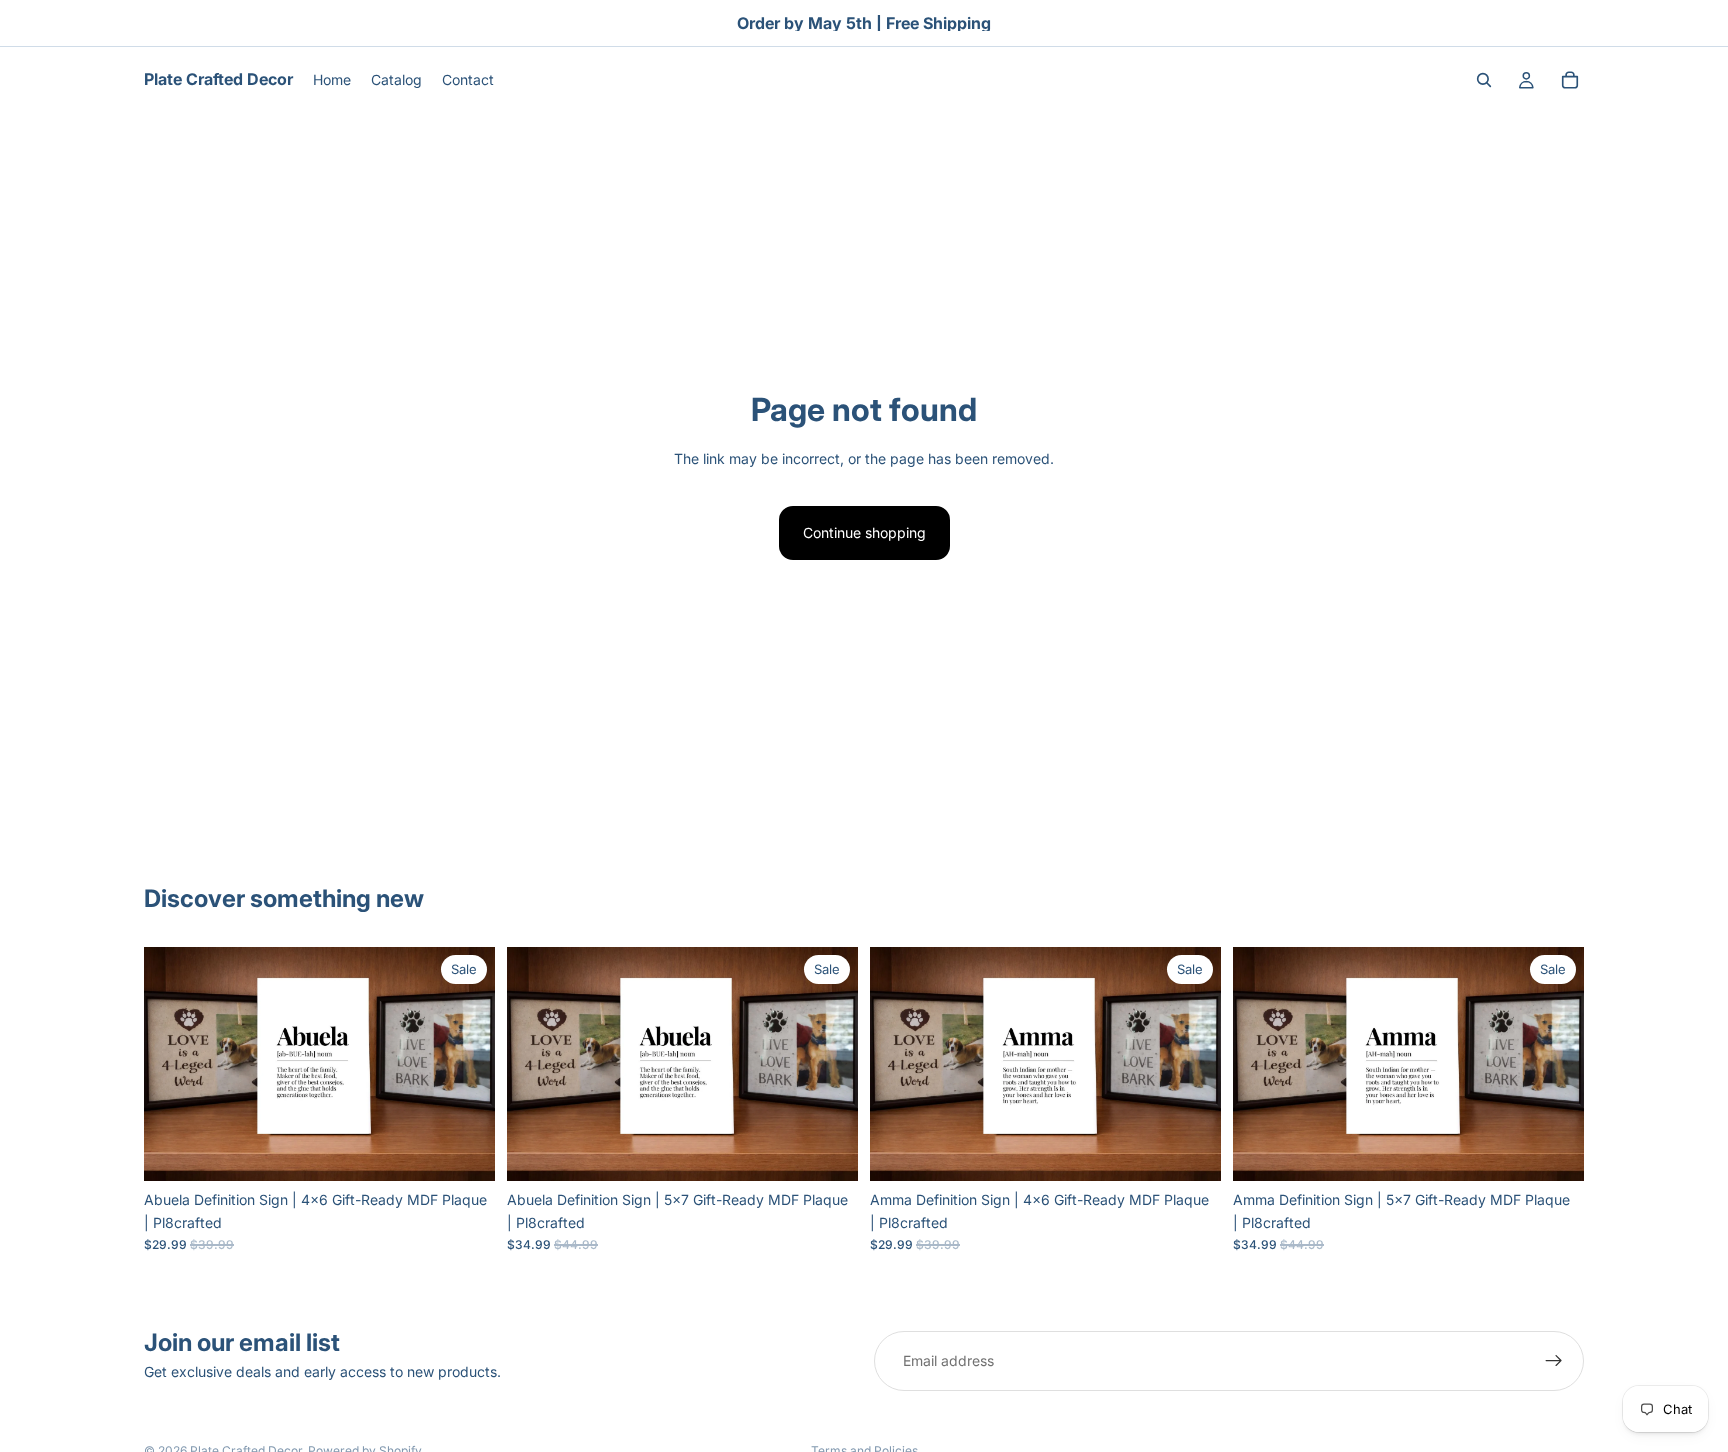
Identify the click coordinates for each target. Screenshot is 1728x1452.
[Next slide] (465, 1064)
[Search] (1484, 80)
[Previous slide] (174, 1064)
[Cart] (1570, 80)
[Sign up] (1554, 1361)
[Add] (464, 1151)
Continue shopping (864, 532)
